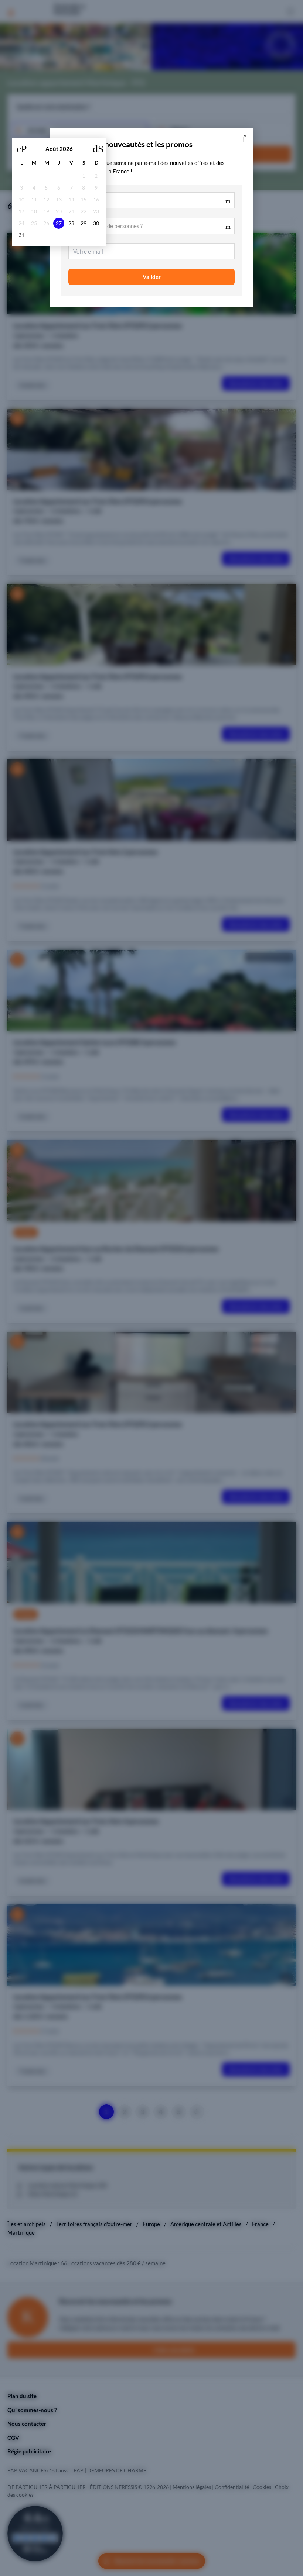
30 (96, 223)
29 (84, 223)
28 (71, 223)
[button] (244, 137)
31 (21, 235)
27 (59, 223)
